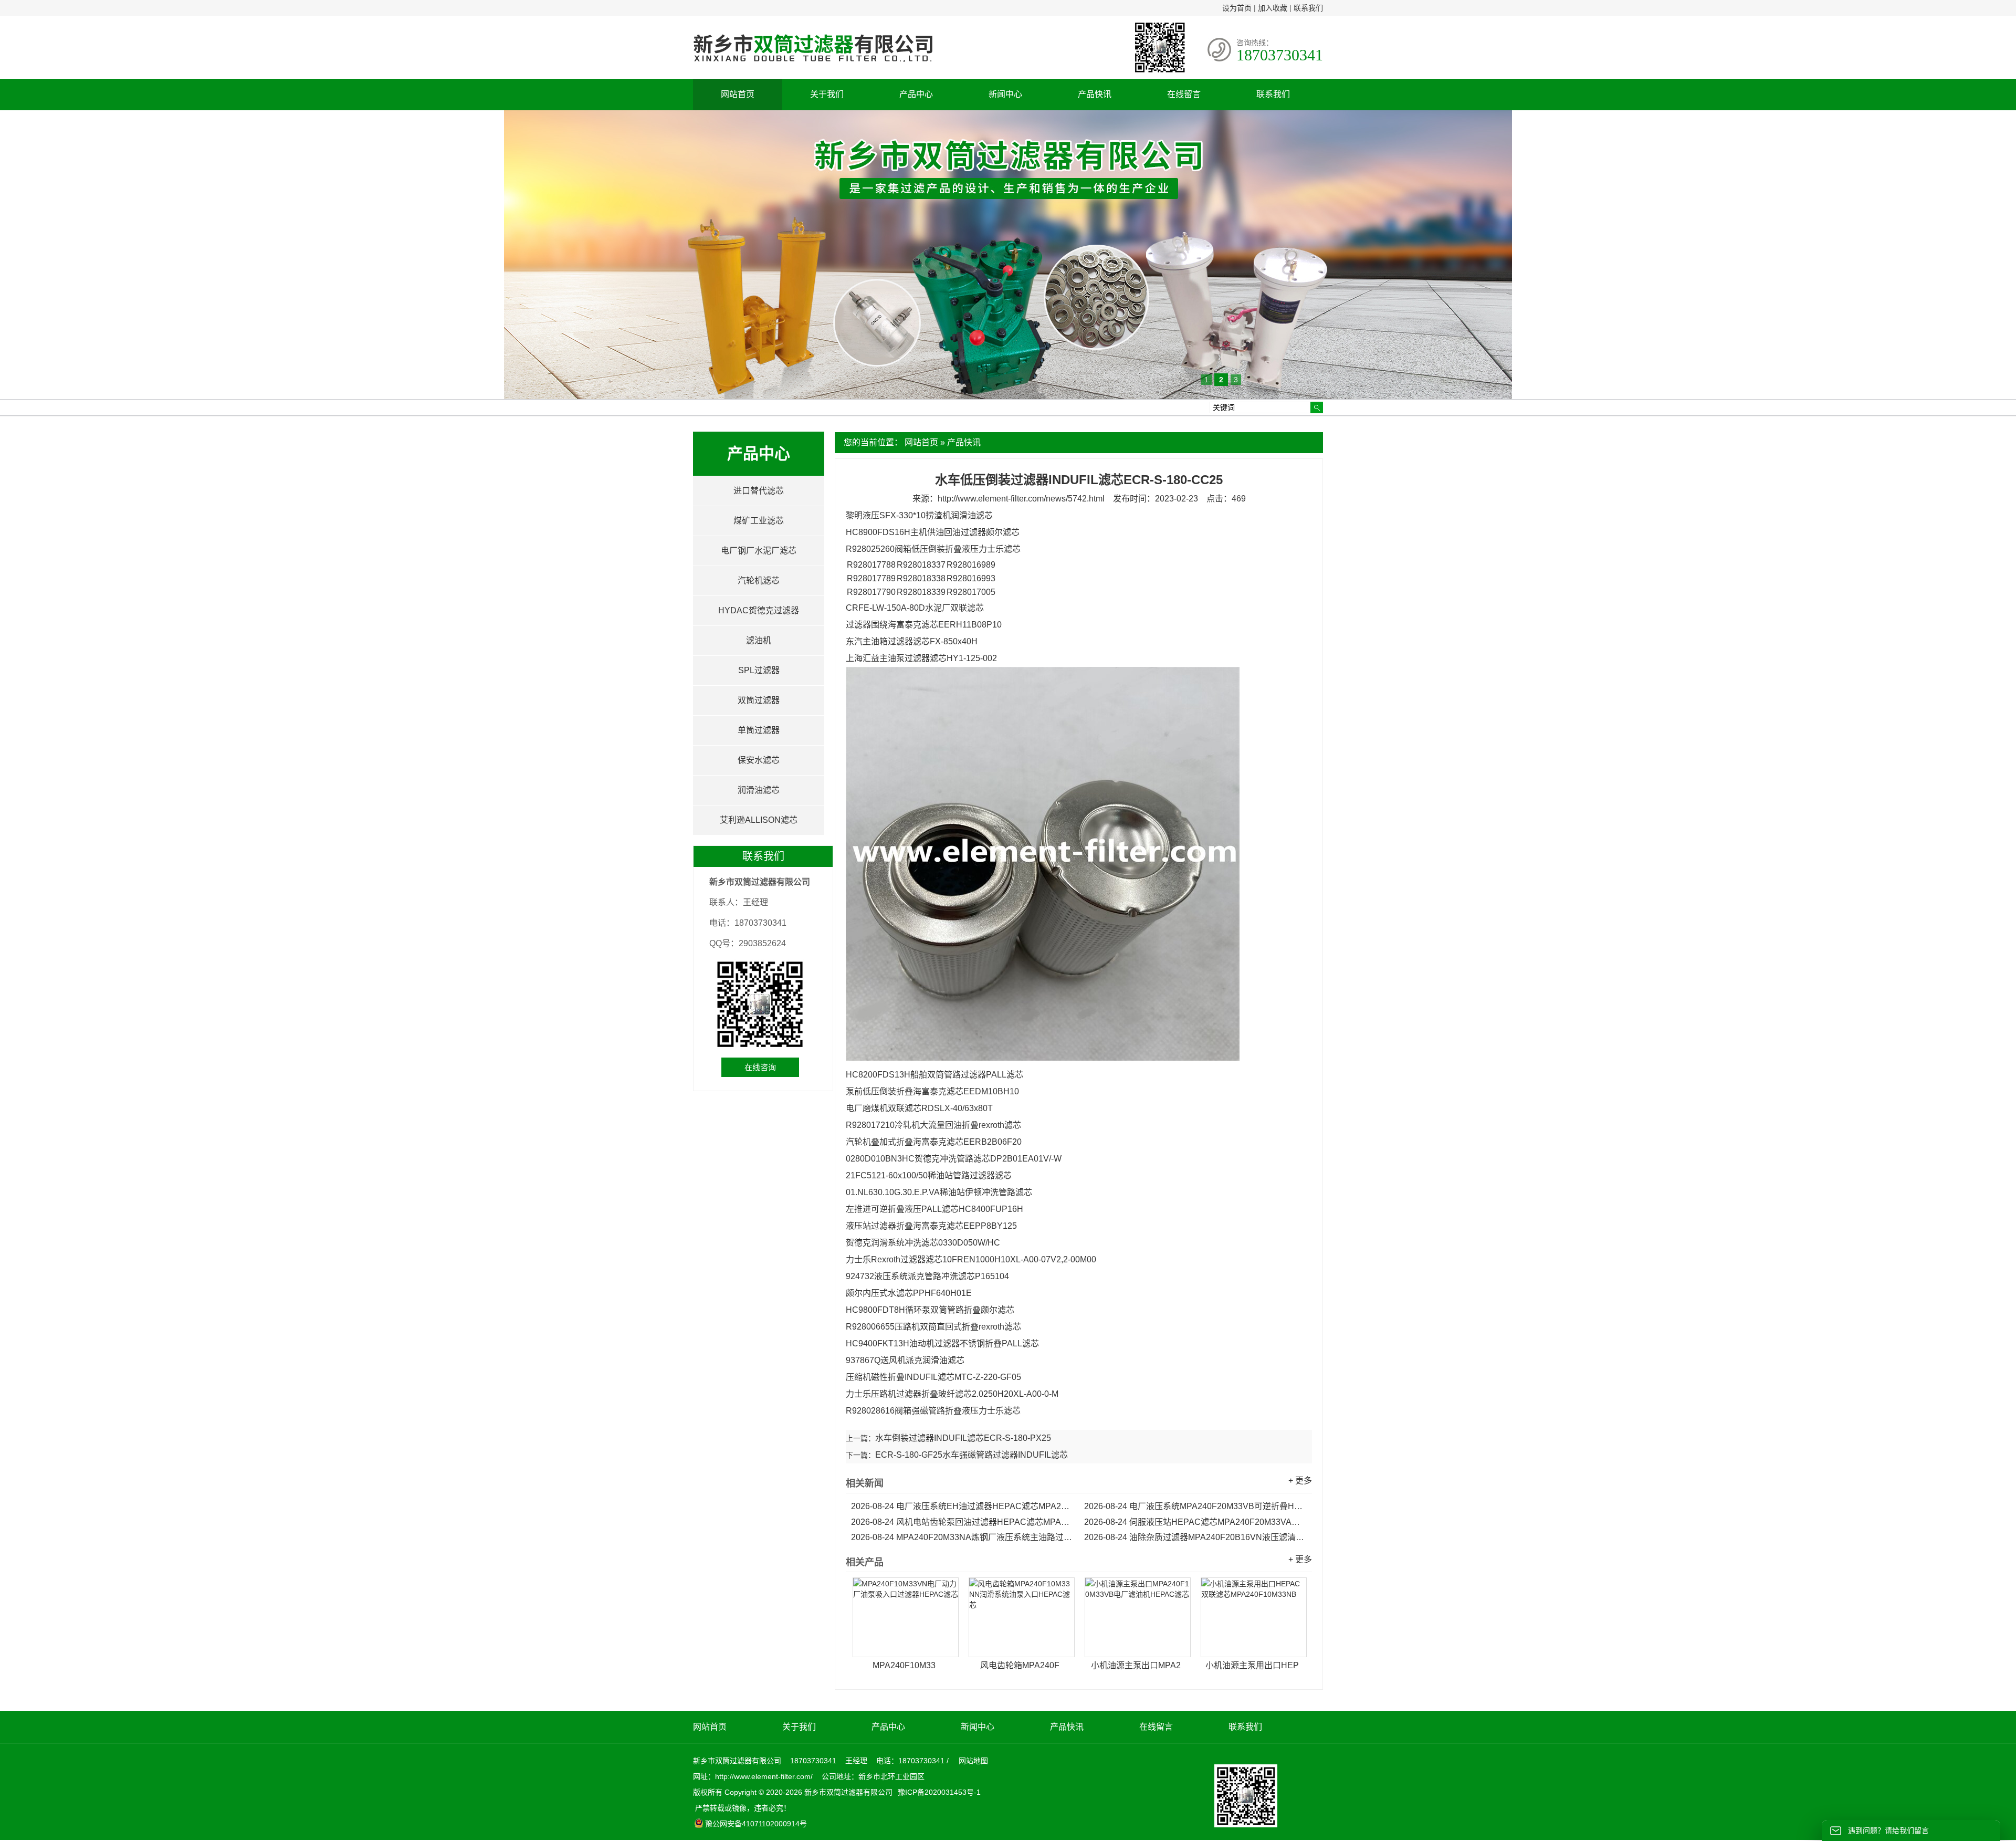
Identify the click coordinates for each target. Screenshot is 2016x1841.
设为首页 (1237, 8)
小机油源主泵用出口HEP (1252, 1665)
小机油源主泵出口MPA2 (1136, 1665)
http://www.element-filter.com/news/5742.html (1021, 499)
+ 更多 (1300, 1481)
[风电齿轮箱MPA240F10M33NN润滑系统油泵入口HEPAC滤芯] (1022, 1617)
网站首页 (738, 94)
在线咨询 (760, 1067)
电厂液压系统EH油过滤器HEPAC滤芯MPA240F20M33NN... (962, 1506)
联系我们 (1308, 8)
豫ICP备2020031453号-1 (938, 1792)
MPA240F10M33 (904, 1665)
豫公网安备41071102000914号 (756, 1824)
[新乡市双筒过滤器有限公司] (813, 67)
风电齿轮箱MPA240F (1020, 1665)
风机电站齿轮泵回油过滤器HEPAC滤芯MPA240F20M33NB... (962, 1522)
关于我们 (827, 94)
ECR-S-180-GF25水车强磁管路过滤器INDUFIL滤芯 (972, 1455)
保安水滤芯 (759, 760)
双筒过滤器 (759, 700)
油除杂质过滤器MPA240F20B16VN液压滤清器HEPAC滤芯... (1195, 1537)
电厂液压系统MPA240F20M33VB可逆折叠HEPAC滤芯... (1195, 1506)
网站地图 (973, 1761)
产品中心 (916, 94)
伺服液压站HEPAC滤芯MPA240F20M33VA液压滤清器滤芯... (1195, 1522)
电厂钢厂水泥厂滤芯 (759, 551)
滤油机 (759, 640)
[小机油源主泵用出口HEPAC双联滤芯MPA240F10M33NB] (1254, 1617)
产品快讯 (1095, 94)
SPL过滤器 (759, 670)
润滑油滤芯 (759, 790)
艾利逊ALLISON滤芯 (759, 820)
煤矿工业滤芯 (759, 521)
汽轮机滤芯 (759, 580)
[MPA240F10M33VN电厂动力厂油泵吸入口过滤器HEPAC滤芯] (906, 1617)
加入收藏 (1273, 8)
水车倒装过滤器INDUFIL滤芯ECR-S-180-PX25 (963, 1438)
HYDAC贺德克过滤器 (759, 610)
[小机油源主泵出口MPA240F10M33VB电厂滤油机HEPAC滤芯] (1138, 1617)
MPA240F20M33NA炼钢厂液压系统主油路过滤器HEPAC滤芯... (962, 1537)
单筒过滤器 (759, 730)
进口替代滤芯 (759, 491)
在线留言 (1184, 94)
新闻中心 (1005, 94)
